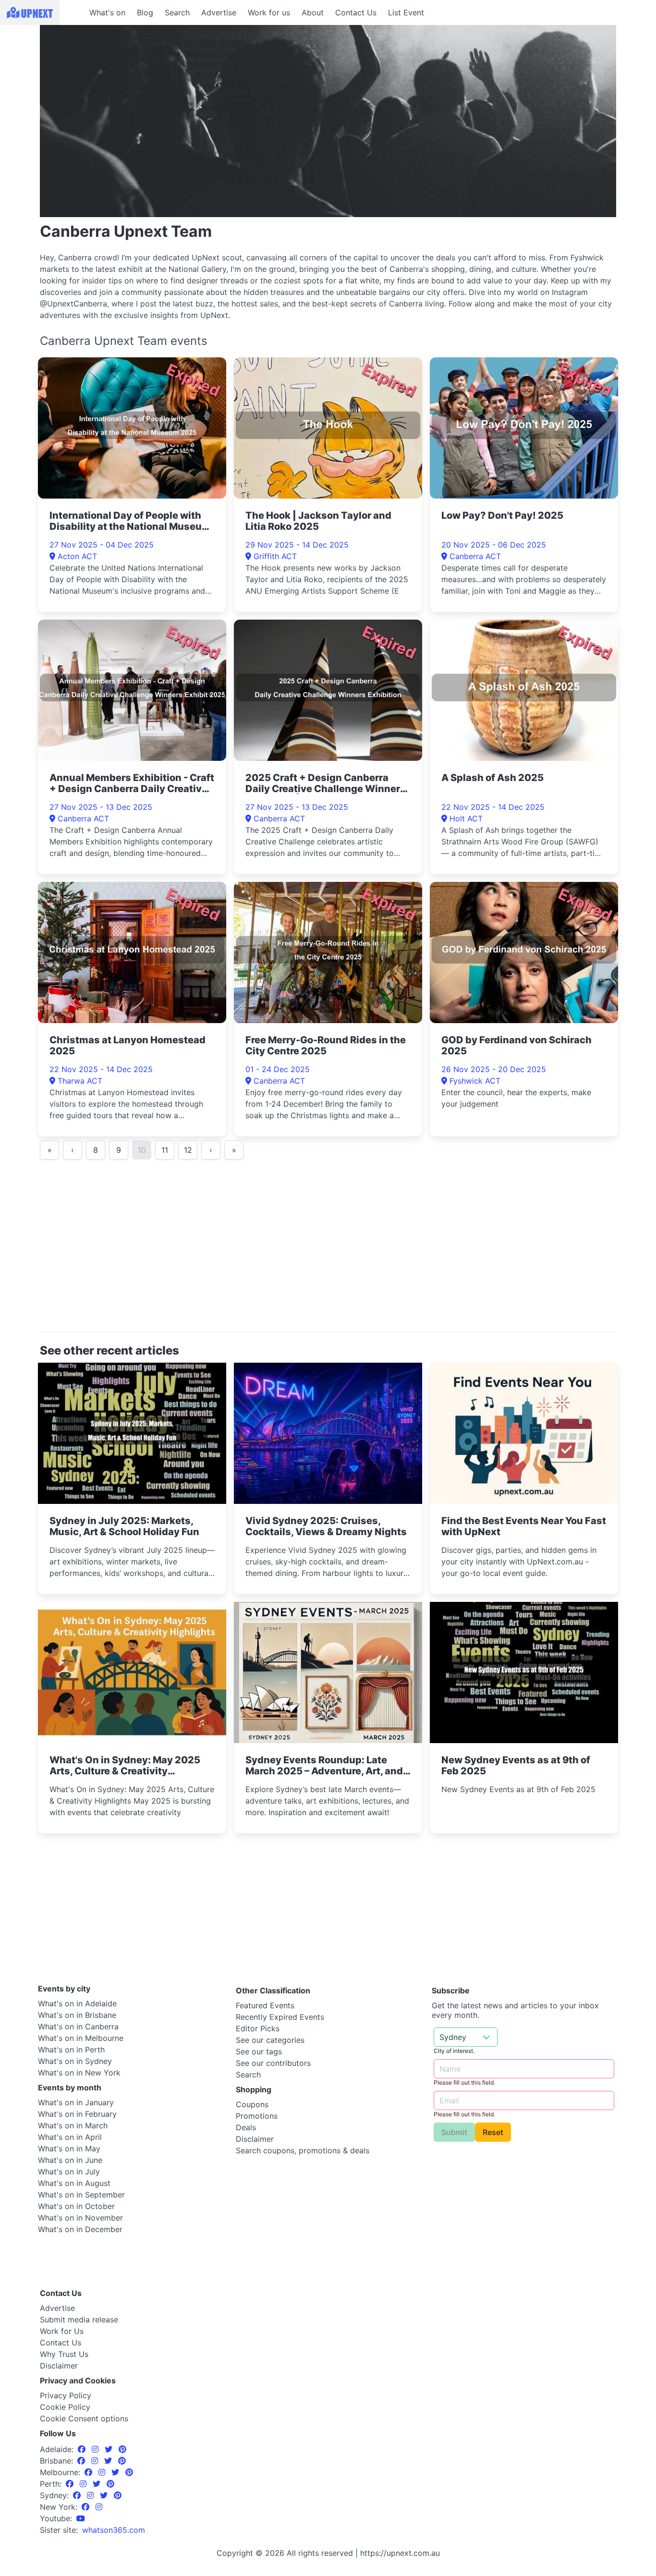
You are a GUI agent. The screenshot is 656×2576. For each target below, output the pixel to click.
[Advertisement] (328, 1250)
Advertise (219, 12)
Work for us (269, 12)
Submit (454, 2132)
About (313, 12)
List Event (406, 12)
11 (165, 1150)
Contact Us (356, 12)
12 (188, 1150)
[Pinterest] (122, 2449)
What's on (107, 12)
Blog (145, 12)
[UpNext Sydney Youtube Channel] (81, 2518)
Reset (493, 2132)
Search (177, 12)
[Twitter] (110, 2449)
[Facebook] (83, 2449)
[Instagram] (96, 2449)
